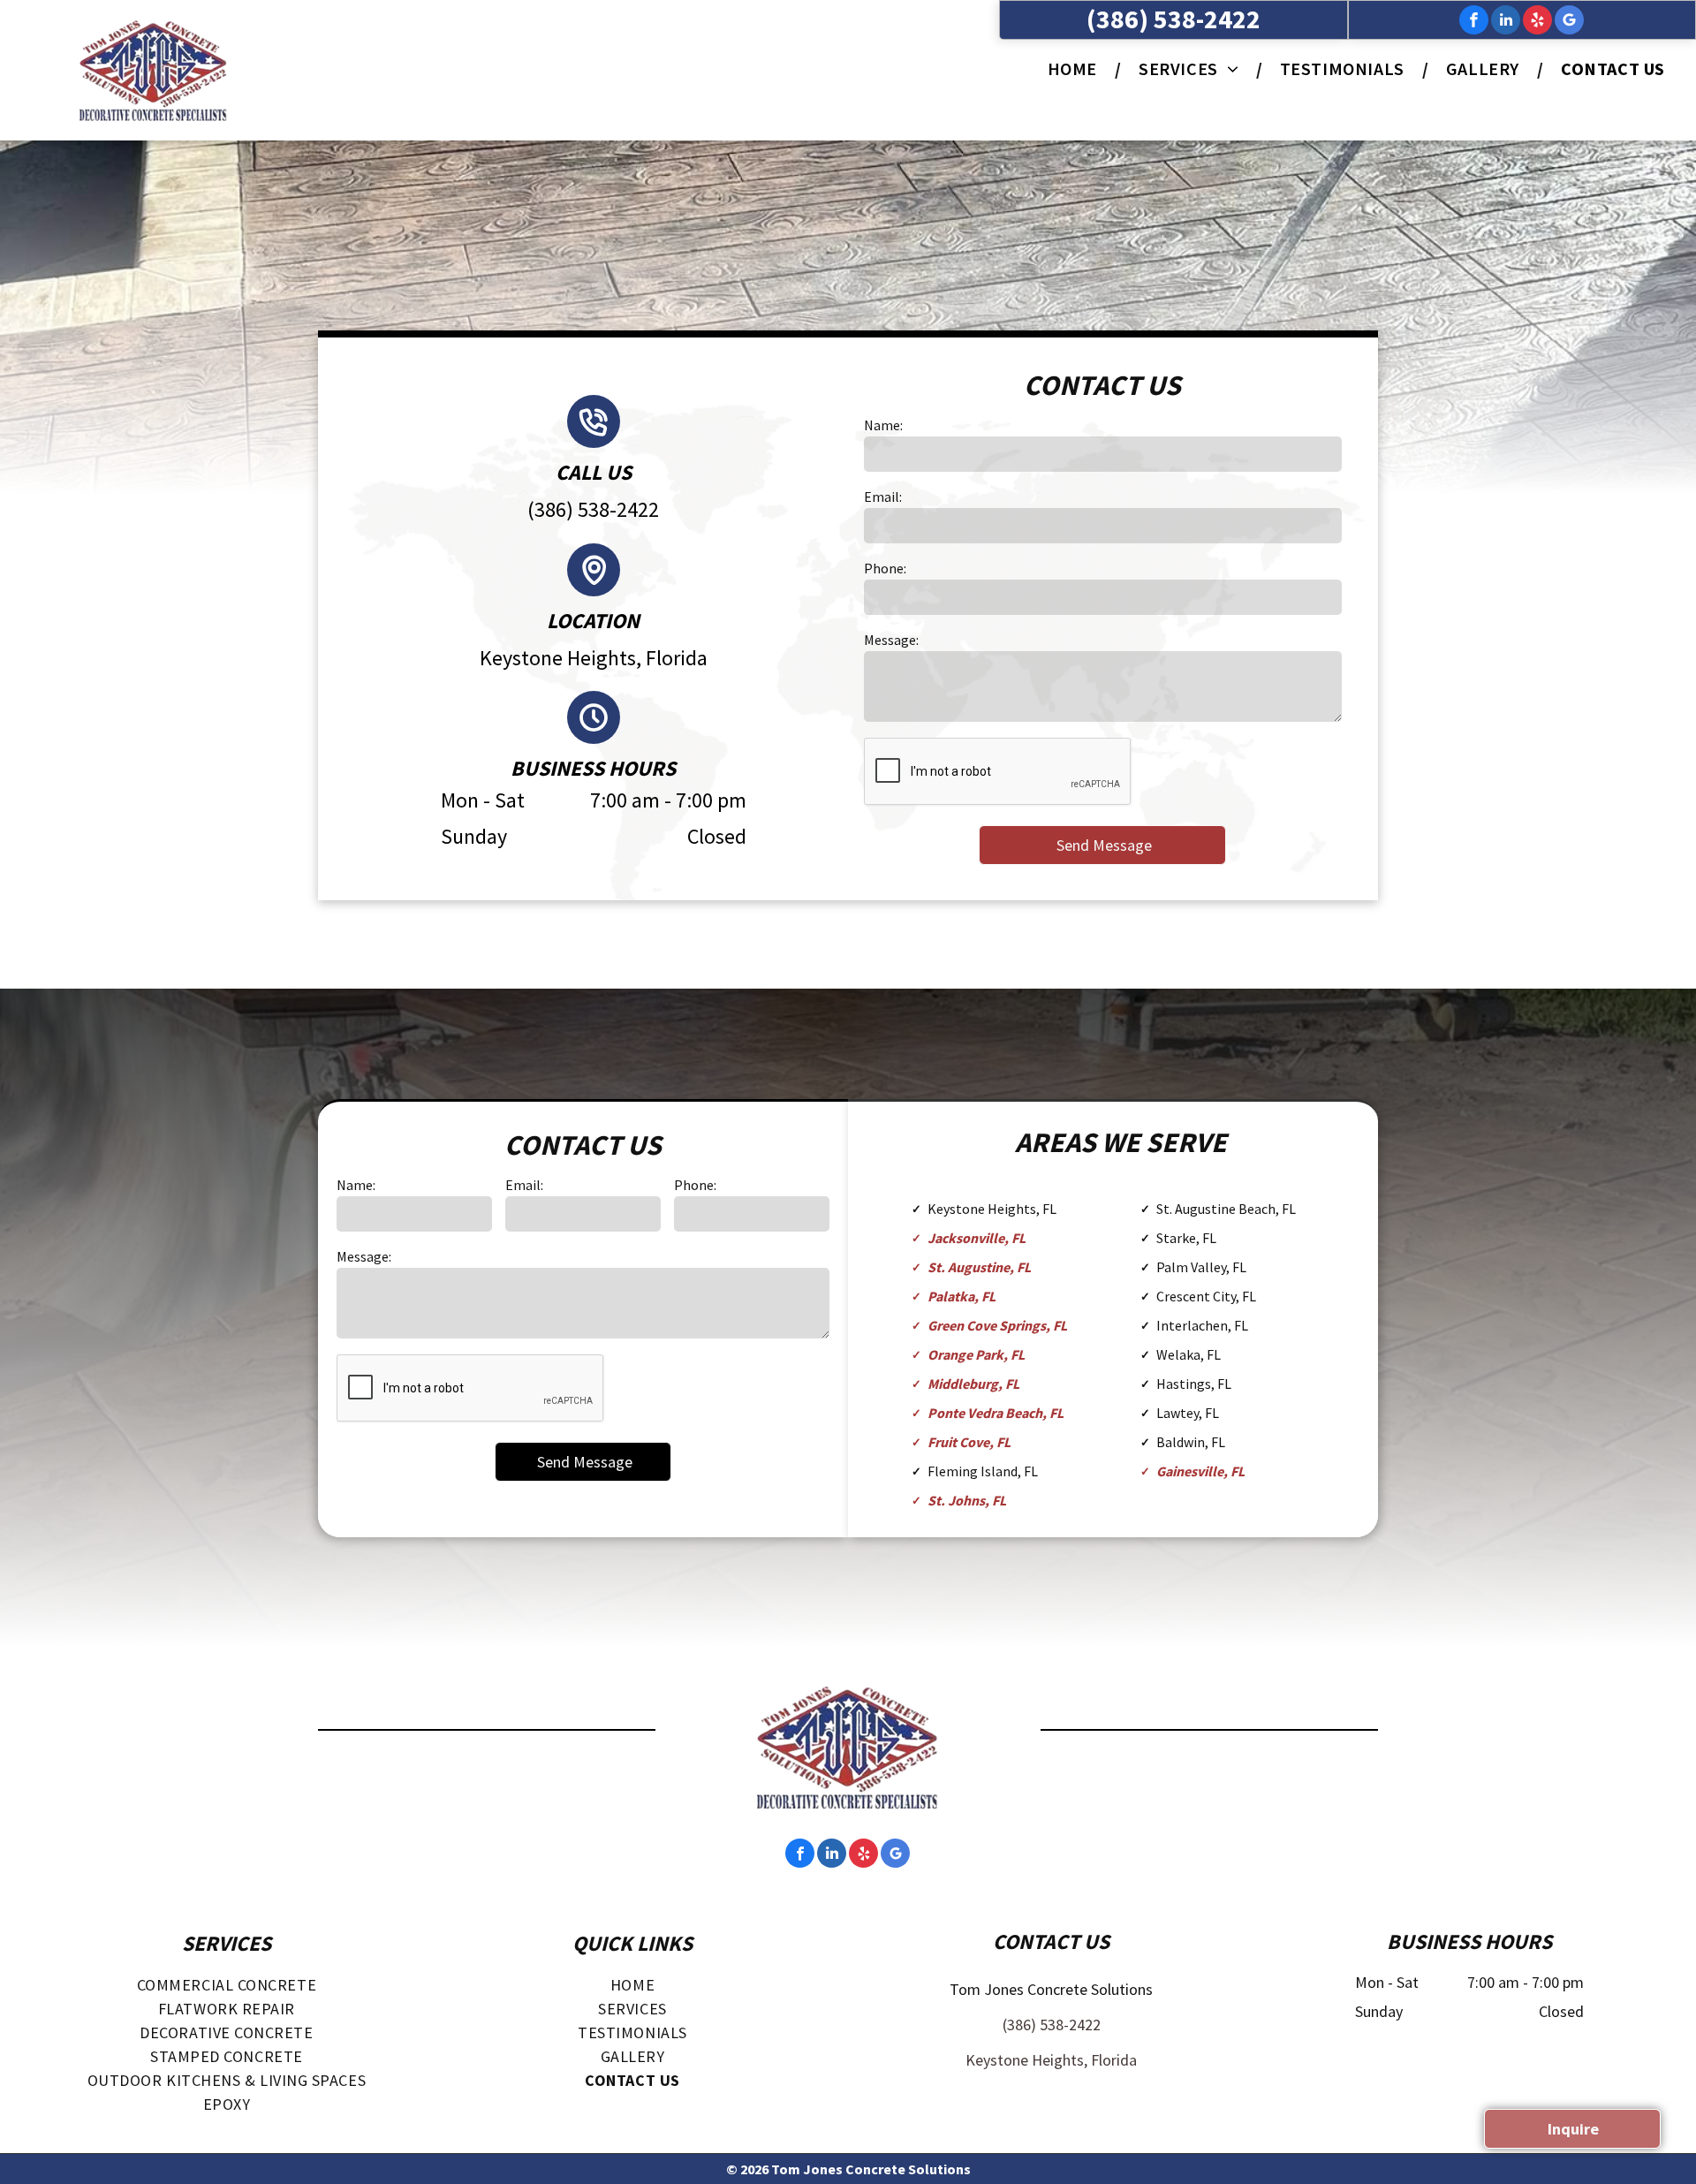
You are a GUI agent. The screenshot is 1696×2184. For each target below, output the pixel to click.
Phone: (885, 568)
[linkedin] (1506, 22)
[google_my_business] (1569, 22)
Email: (883, 497)
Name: (883, 425)
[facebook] (1474, 22)
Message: (891, 640)
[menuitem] (1075, 68)
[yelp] (1537, 22)
